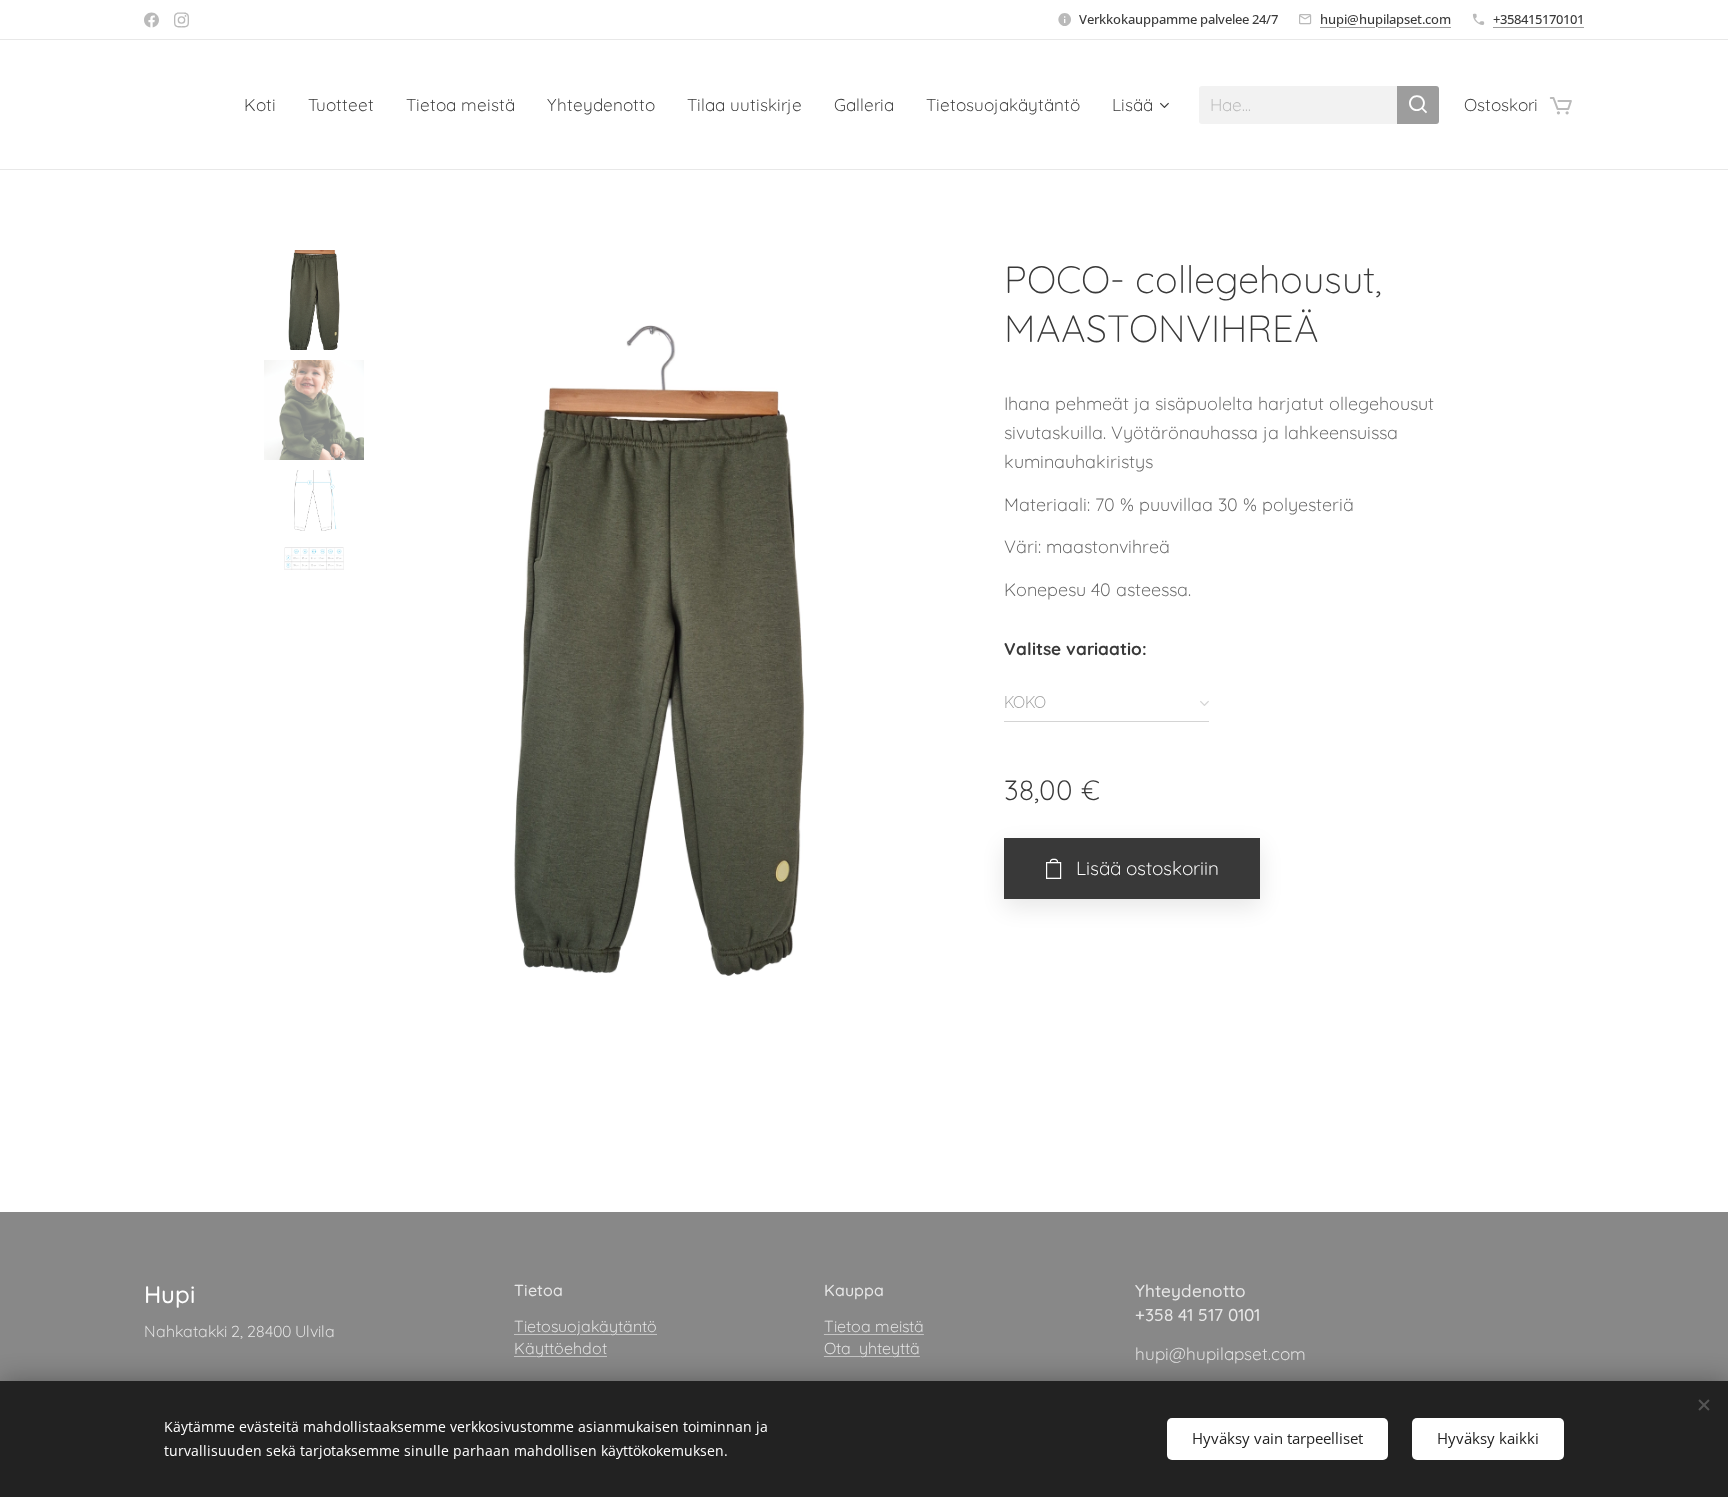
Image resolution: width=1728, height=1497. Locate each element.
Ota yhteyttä (872, 1348)
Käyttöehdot (560, 1348)
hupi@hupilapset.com (1385, 19)
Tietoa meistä (874, 1326)
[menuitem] (265, 105)
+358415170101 (1538, 19)
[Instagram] (181, 20)
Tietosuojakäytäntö (585, 1326)
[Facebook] (151, 20)
